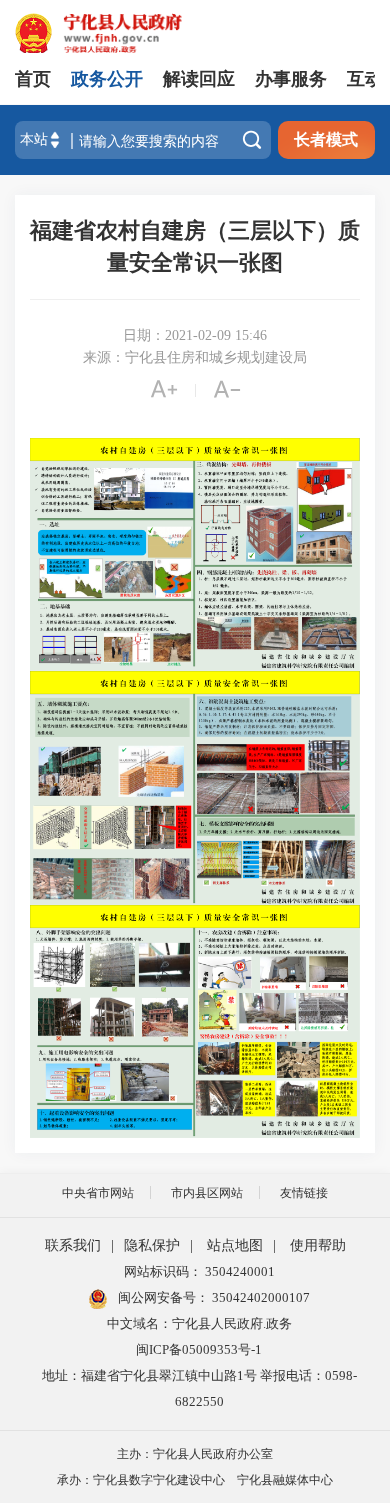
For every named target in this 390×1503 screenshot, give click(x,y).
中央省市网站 (98, 1193)
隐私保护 (152, 1245)
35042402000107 (259, 1297)
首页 (33, 79)
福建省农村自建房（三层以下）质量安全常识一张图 (195, 246)
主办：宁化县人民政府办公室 (195, 1454)
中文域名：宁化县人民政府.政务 (199, 1323)
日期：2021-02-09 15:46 (195, 335)
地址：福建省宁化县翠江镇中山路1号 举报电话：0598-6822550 (199, 1388)
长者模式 (326, 139)
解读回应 (199, 79)
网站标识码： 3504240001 (199, 1271)
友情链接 (304, 1193)
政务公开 (107, 79)
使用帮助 (318, 1245)
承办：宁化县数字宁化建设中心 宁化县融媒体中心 (195, 1480)
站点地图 (235, 1245)
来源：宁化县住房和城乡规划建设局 (195, 357)
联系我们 (73, 1245)
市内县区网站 (207, 1193)
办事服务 (291, 79)
